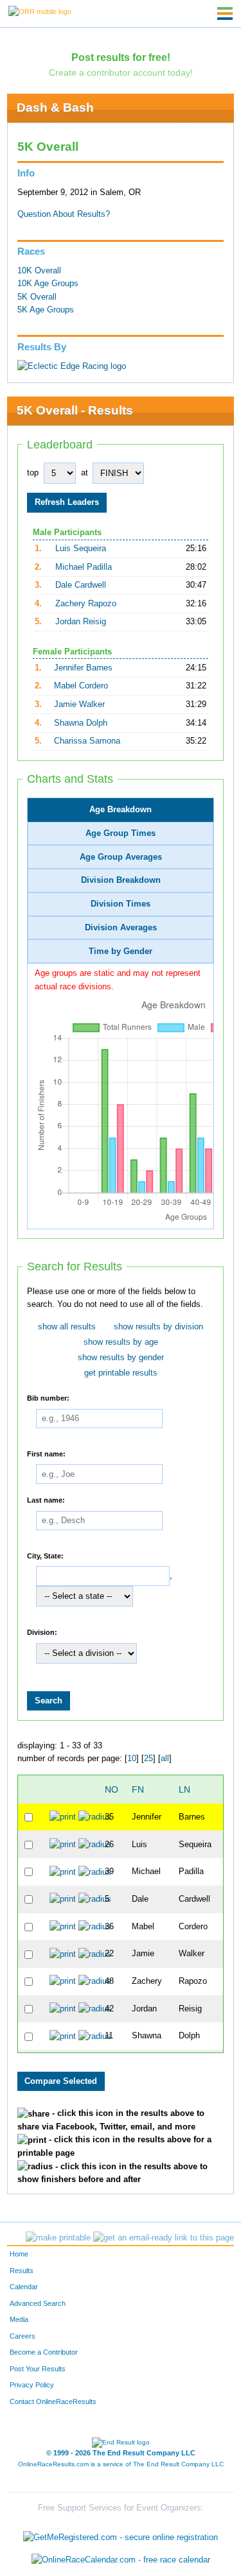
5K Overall (37, 297)
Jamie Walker (79, 704)
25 (148, 1759)
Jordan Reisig (81, 622)
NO (112, 1789)
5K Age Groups (46, 310)
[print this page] (58, 2238)
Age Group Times (121, 833)
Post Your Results (38, 2369)
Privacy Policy (32, 2385)
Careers (22, 2336)
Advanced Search (38, 2303)
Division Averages (121, 928)
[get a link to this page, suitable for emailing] (164, 2238)
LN (184, 1789)
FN (138, 1789)
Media (19, 2319)
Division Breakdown (121, 880)
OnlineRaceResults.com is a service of (121, 2464)
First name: (46, 1453)
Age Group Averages (121, 857)
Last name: (46, 1500)
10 (132, 1759)
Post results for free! (121, 57)
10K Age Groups (48, 284)
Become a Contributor (44, 2352)
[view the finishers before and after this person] (95, 1817)
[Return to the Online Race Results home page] (40, 11)
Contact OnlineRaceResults (53, 2401)
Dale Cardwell (81, 585)
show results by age (121, 1342)
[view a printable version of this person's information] (63, 1817)
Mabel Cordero (81, 686)
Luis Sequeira (81, 549)
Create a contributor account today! (121, 73)
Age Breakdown (121, 810)
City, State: (45, 1555)
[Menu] (225, 13)
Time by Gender (121, 951)
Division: (42, 1632)
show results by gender (121, 1358)
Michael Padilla (84, 567)
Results (22, 2271)
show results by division (158, 1327)
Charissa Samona (87, 741)
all (165, 1759)
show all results (67, 1327)
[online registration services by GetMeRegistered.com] (121, 2534)
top (33, 473)
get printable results (121, 1373)
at (85, 473)
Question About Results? (64, 214)
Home (19, 2254)
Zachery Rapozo (86, 604)
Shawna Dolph (81, 723)
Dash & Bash (55, 107)
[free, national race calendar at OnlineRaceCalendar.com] (121, 2560)
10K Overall (39, 271)
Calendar (24, 2287)
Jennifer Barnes (83, 668)
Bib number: (48, 1398)
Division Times (121, 904)
